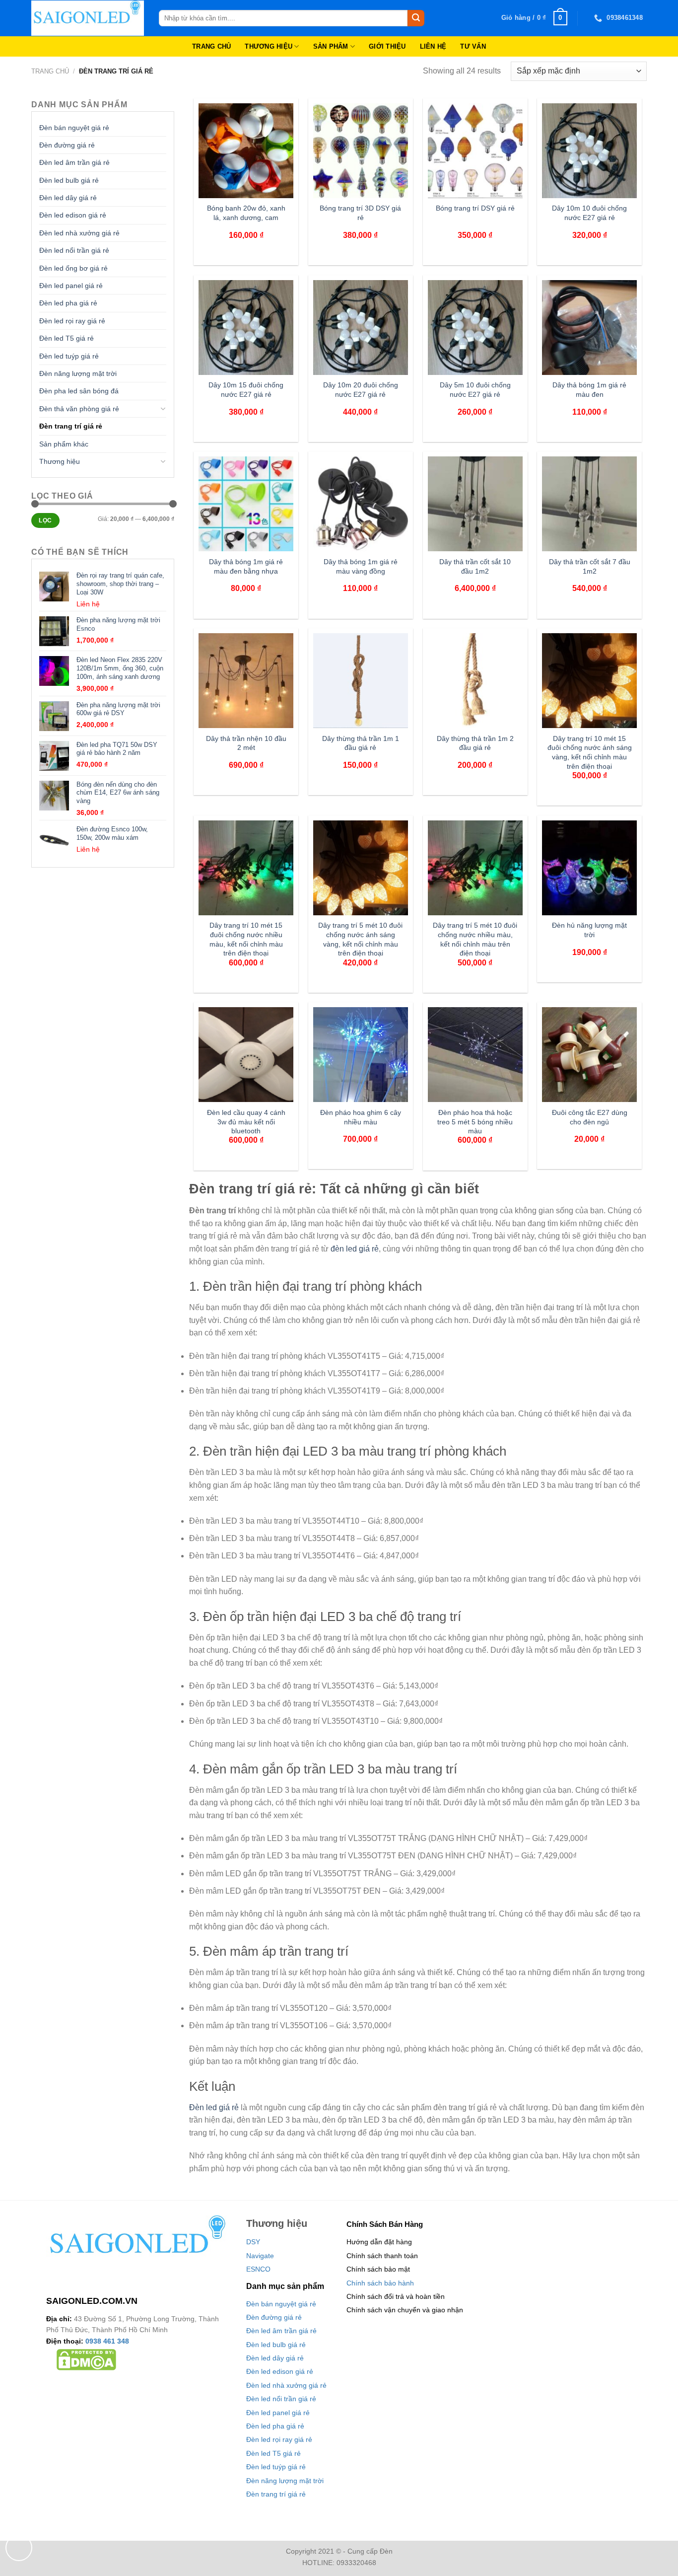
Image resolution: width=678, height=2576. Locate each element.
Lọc (45, 520)
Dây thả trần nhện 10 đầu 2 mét (246, 743)
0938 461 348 (107, 2341)
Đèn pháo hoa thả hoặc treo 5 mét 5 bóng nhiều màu (475, 1122)
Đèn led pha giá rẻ (68, 303)
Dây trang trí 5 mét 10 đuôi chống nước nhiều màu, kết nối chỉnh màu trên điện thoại (475, 939)
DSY (253, 2242)
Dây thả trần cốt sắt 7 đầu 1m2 (590, 566)
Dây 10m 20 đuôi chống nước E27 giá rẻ (361, 390)
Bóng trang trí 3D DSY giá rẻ (360, 213)
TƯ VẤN (473, 46)
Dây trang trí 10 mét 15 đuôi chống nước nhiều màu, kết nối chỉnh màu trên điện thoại (246, 939)
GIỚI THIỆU (387, 46)
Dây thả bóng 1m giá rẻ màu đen (589, 390)
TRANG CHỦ (211, 46)
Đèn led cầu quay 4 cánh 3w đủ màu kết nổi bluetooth (246, 1122)
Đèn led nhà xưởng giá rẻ (79, 233)
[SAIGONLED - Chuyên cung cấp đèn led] (88, 18)
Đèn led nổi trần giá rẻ (74, 250)
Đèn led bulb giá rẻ (69, 180)
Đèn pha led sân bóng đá (79, 391)
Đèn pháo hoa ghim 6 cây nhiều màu (361, 1117)
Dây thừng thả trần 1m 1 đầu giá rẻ (361, 743)
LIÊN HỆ (433, 46)
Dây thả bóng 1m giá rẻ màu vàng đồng (361, 566)
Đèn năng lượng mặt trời (78, 373)
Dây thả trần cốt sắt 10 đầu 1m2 (475, 566)
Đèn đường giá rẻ (67, 145)
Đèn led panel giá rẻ (71, 286)
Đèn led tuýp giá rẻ (69, 356)
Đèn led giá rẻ (214, 2107)
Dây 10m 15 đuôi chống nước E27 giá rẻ (246, 390)
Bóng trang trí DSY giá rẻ (475, 208)
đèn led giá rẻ (355, 1249)
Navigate (260, 2256)
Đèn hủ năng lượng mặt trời (589, 930)
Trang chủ (50, 71)
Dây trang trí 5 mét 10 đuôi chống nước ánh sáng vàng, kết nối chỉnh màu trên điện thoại (360, 939)
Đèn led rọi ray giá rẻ (72, 321)
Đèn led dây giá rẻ (68, 198)
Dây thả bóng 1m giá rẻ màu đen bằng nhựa (246, 566)
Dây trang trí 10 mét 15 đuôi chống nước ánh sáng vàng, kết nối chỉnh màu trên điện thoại (590, 752)
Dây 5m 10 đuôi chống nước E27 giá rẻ (475, 390)
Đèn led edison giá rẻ (73, 215)
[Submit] (416, 18)
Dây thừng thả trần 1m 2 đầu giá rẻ (475, 743)
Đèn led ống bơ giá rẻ (73, 268)
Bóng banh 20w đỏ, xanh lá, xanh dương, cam (246, 213)
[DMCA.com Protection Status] (86, 2359)
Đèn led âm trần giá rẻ (74, 162)
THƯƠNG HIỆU (269, 46)
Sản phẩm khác (64, 444)
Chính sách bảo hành (380, 2283)
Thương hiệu (60, 461)
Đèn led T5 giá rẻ (67, 338)
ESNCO (258, 2269)
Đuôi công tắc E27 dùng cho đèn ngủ (590, 1117)
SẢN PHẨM (331, 46)
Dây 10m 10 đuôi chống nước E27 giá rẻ (589, 213)
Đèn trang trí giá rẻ (71, 426)
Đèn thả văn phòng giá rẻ (79, 409)
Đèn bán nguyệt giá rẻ (74, 128)
